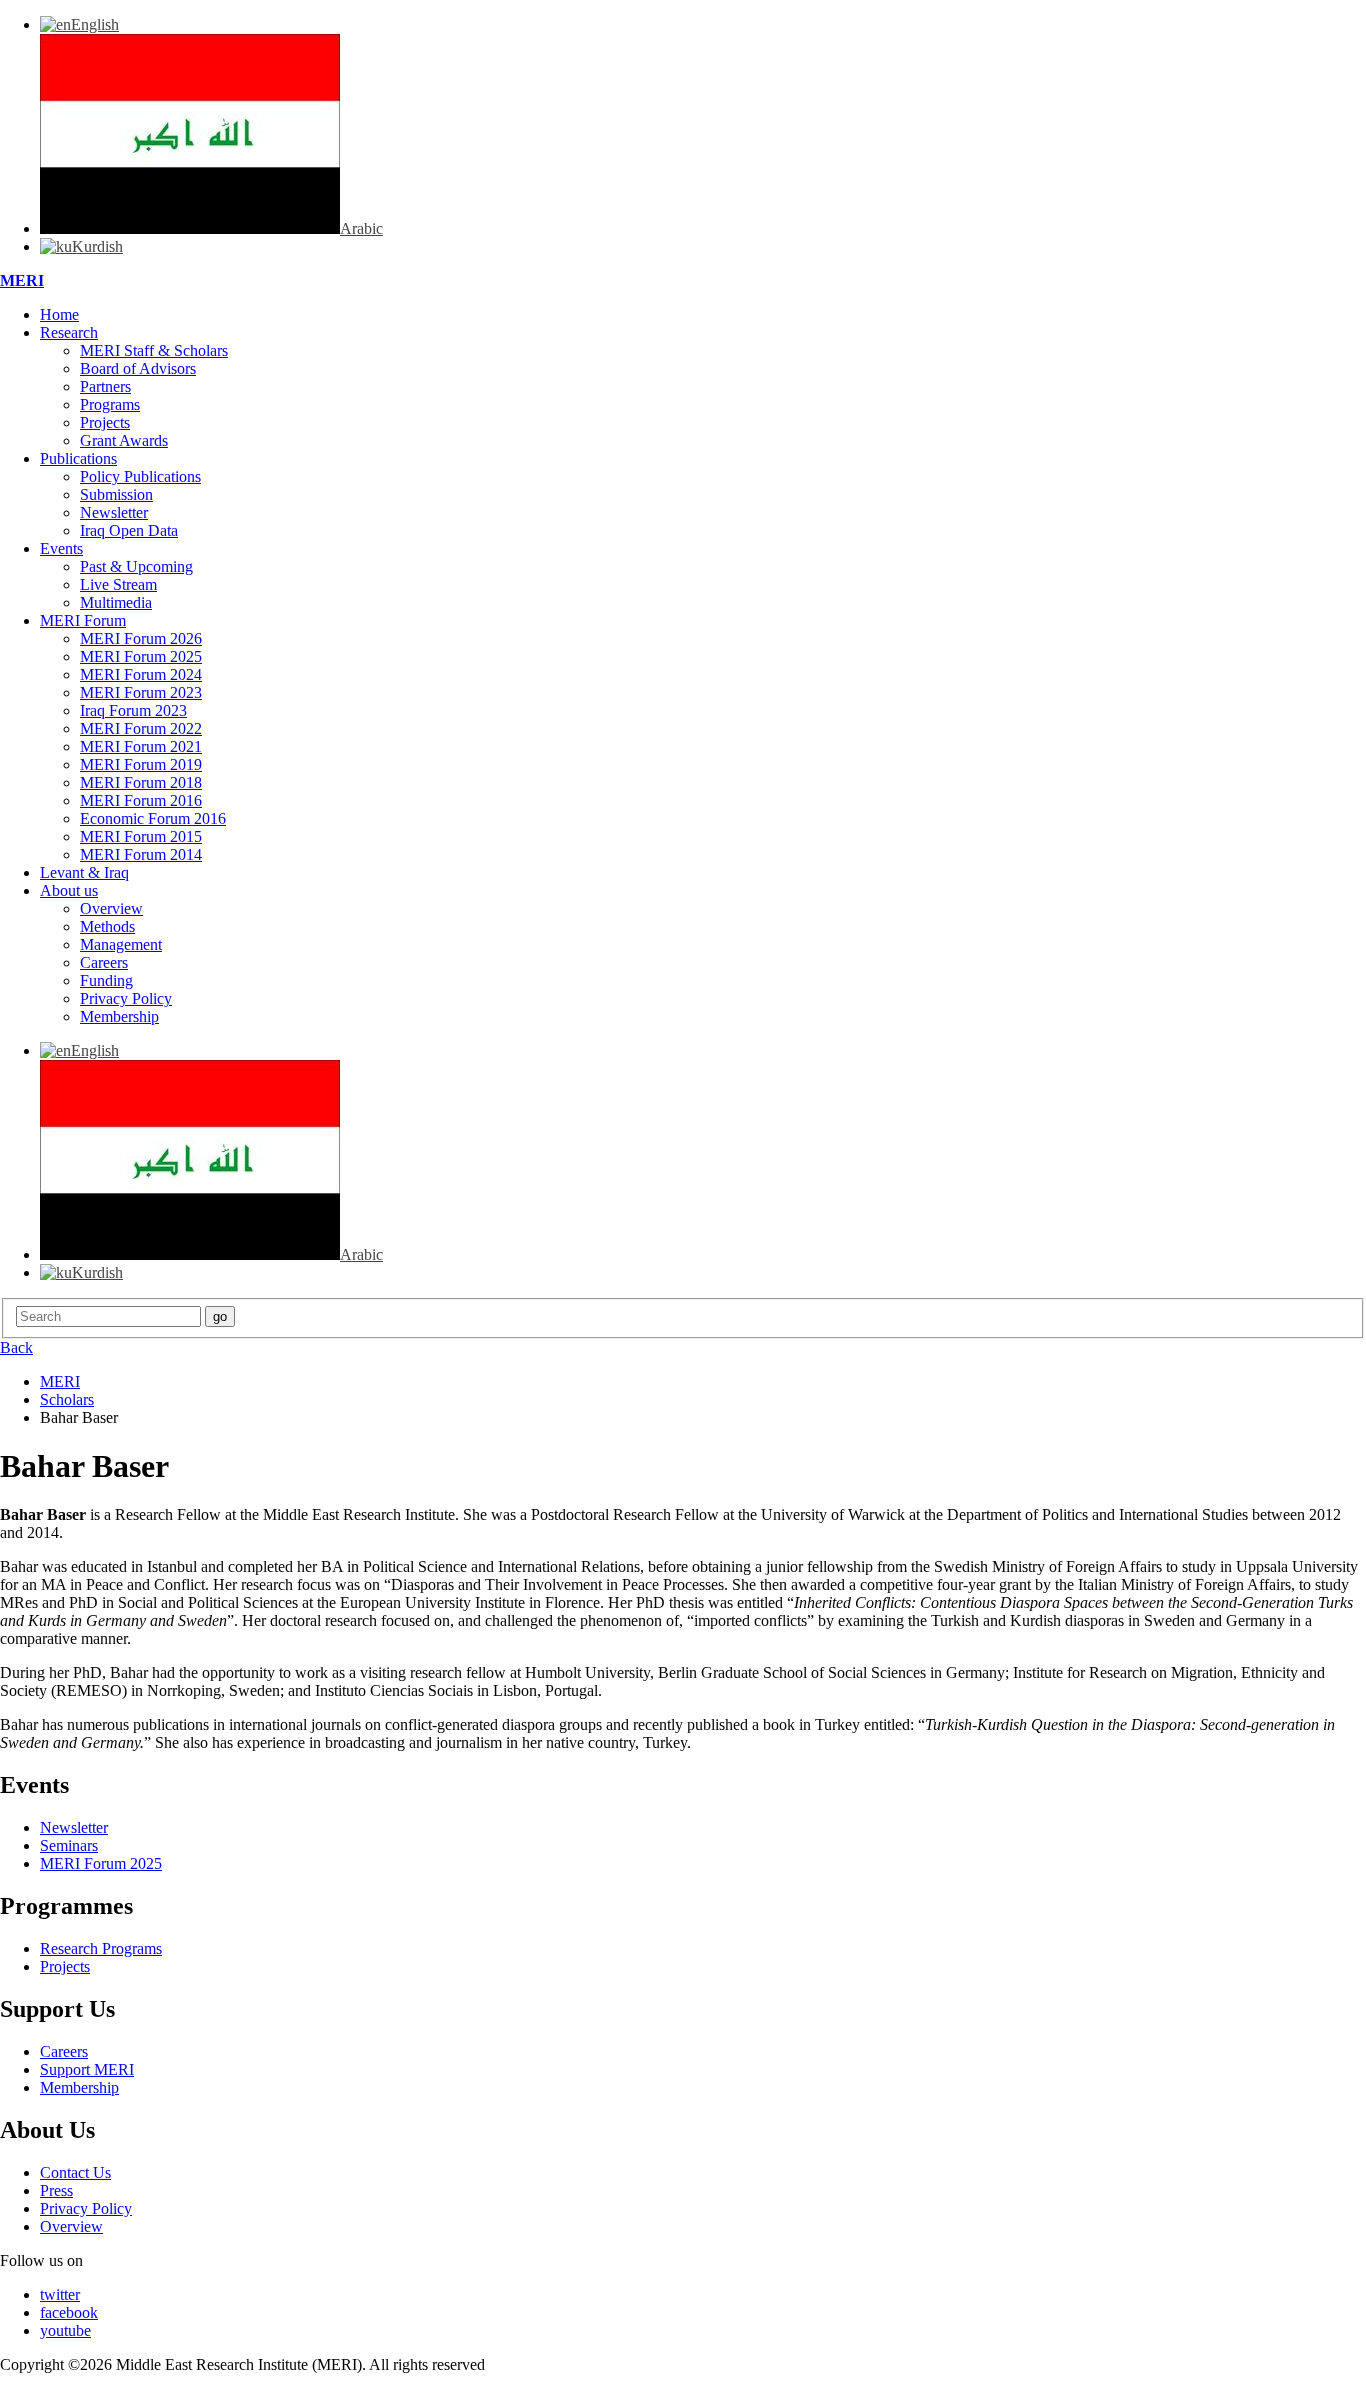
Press (56, 2190)
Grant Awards (124, 440)
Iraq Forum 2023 (133, 710)
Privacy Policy (126, 998)
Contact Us (75, 2172)
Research (69, 332)
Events (61, 548)
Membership (119, 1016)
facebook (69, 2312)
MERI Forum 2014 (141, 854)
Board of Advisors (138, 368)
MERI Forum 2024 (141, 674)
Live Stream (118, 584)
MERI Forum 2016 (141, 800)
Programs (110, 404)
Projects (105, 422)
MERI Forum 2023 (141, 692)
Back (16, 1347)
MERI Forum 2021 (141, 746)
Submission (116, 494)
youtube (65, 2330)
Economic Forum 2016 (153, 818)
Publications (78, 458)
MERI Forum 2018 (141, 782)
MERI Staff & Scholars (154, 350)
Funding (106, 980)
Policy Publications (140, 476)
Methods (107, 926)
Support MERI (87, 2069)
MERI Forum (83, 620)
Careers (104, 962)
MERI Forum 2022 (141, 728)
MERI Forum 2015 (141, 836)
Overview (111, 908)
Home (59, 314)
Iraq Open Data (129, 530)
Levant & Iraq (84, 872)
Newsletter (114, 512)
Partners (105, 386)
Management (121, 944)
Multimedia (116, 602)
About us (69, 890)
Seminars (69, 1845)
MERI (22, 280)
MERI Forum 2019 (141, 764)
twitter (60, 2294)
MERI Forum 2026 (141, 638)
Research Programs (101, 1948)
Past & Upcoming (136, 566)
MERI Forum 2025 (141, 656)
